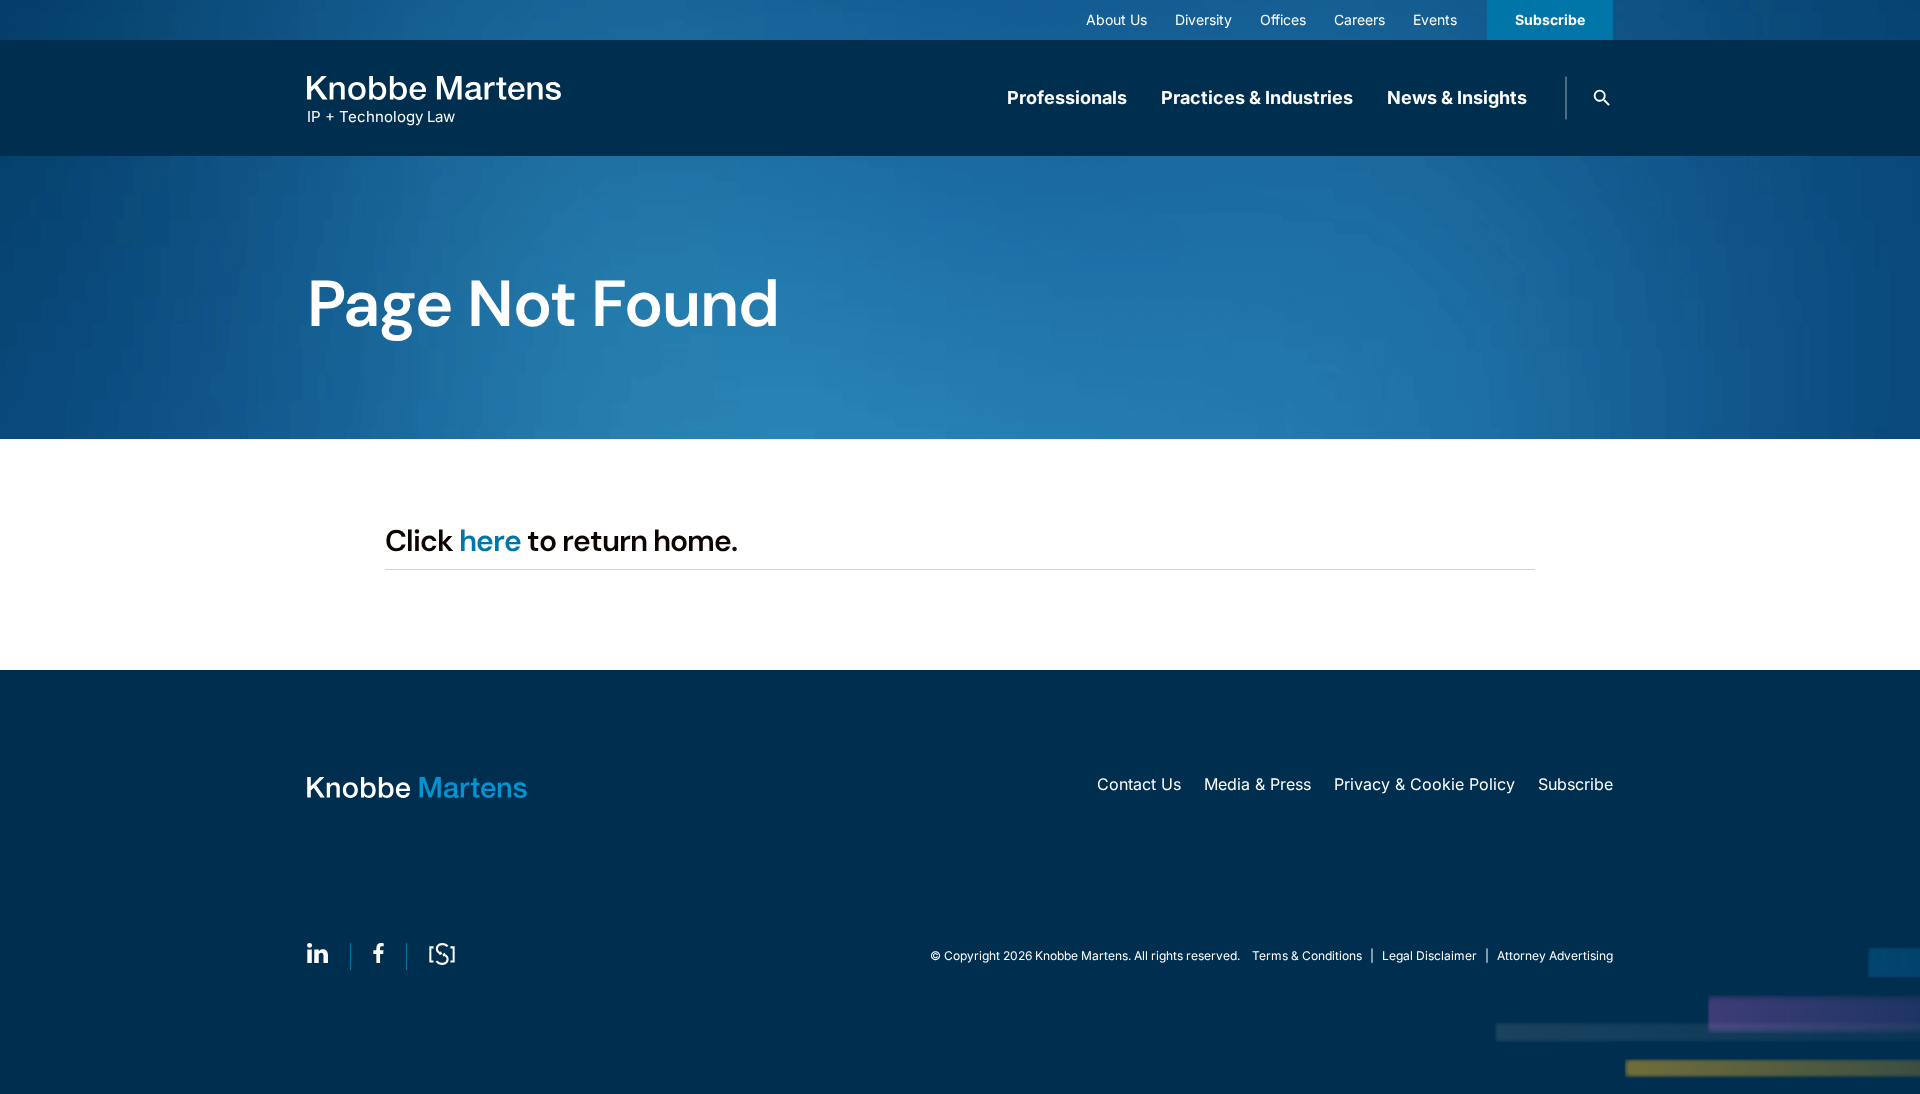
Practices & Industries (1257, 97)
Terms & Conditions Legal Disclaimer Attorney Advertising (1432, 955)
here (490, 540)
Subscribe (1550, 19)
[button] (1602, 98)
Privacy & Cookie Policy (1424, 784)
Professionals (1067, 97)
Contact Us (1139, 784)
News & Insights (1457, 97)
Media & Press (1257, 784)
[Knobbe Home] (417, 787)
